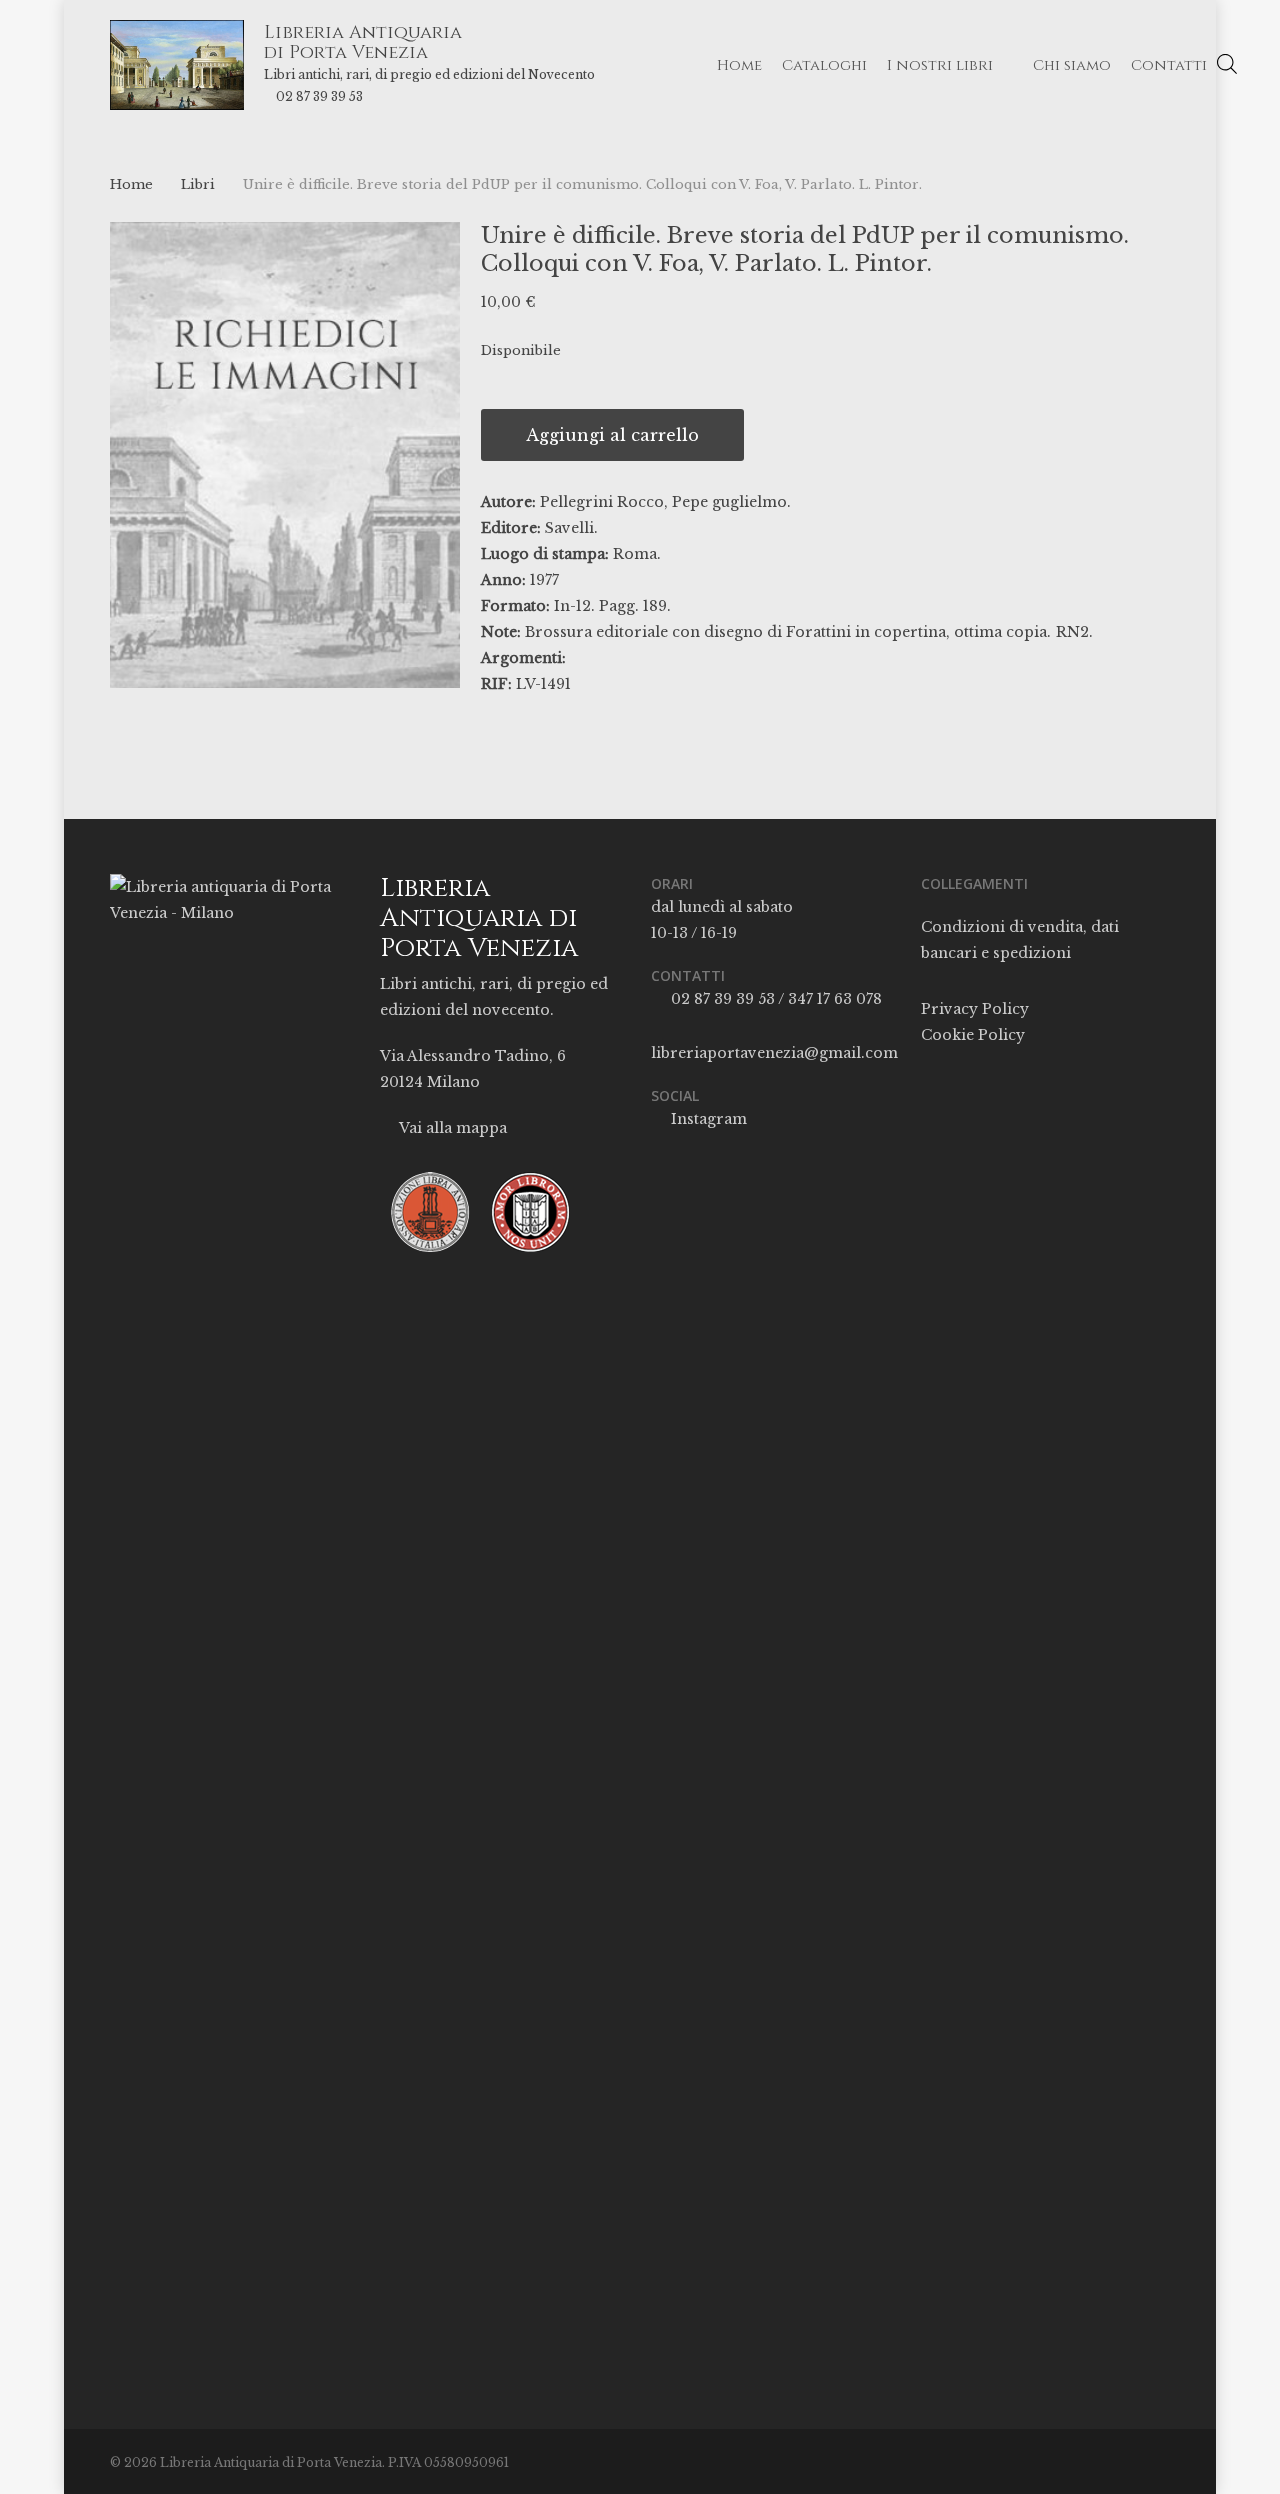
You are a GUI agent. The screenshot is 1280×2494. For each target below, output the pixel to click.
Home (131, 184)
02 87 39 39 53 (319, 96)
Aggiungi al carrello (612, 435)
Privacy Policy (975, 1009)
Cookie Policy (973, 1035)
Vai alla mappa (451, 1128)
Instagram (707, 1119)
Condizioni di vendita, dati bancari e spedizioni (1020, 940)
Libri (198, 184)
